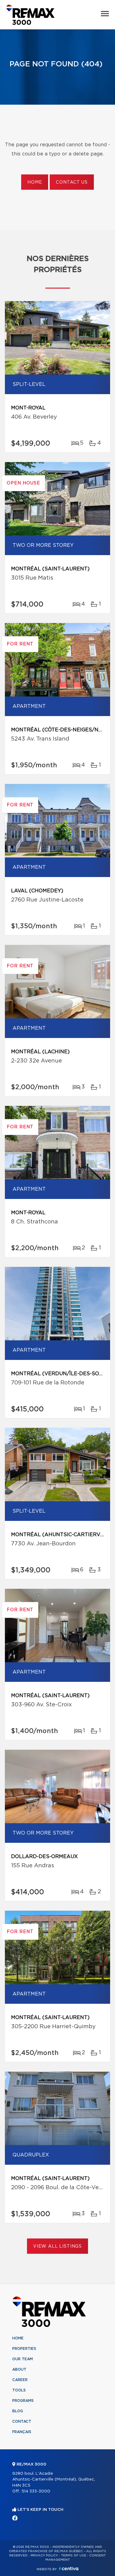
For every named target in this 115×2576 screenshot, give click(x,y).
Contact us (72, 182)
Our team (23, 2359)
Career (20, 2380)
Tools (19, 2390)
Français (22, 2432)
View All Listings (57, 2246)
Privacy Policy (44, 2555)
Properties (24, 2349)
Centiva (69, 2569)
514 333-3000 (36, 2491)
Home (35, 182)
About (19, 2369)
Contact (22, 2421)
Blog (18, 2411)
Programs (23, 2401)
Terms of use (74, 2555)
